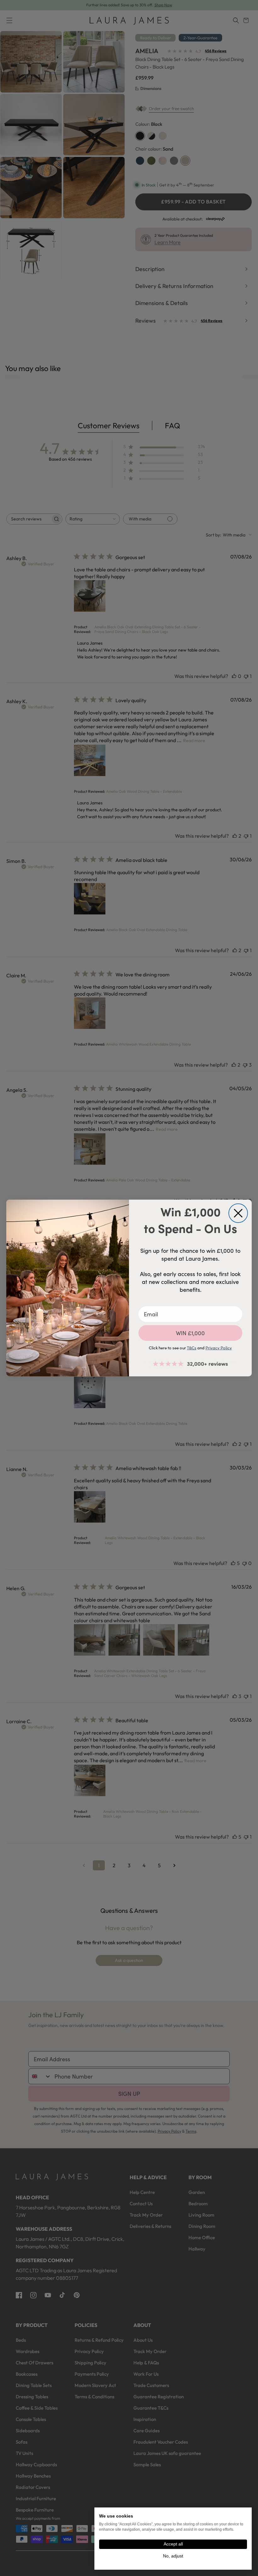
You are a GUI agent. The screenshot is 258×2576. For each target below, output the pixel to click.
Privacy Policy (219, 1348)
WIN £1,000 (190, 1333)
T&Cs (192, 1348)
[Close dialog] (238, 1213)
